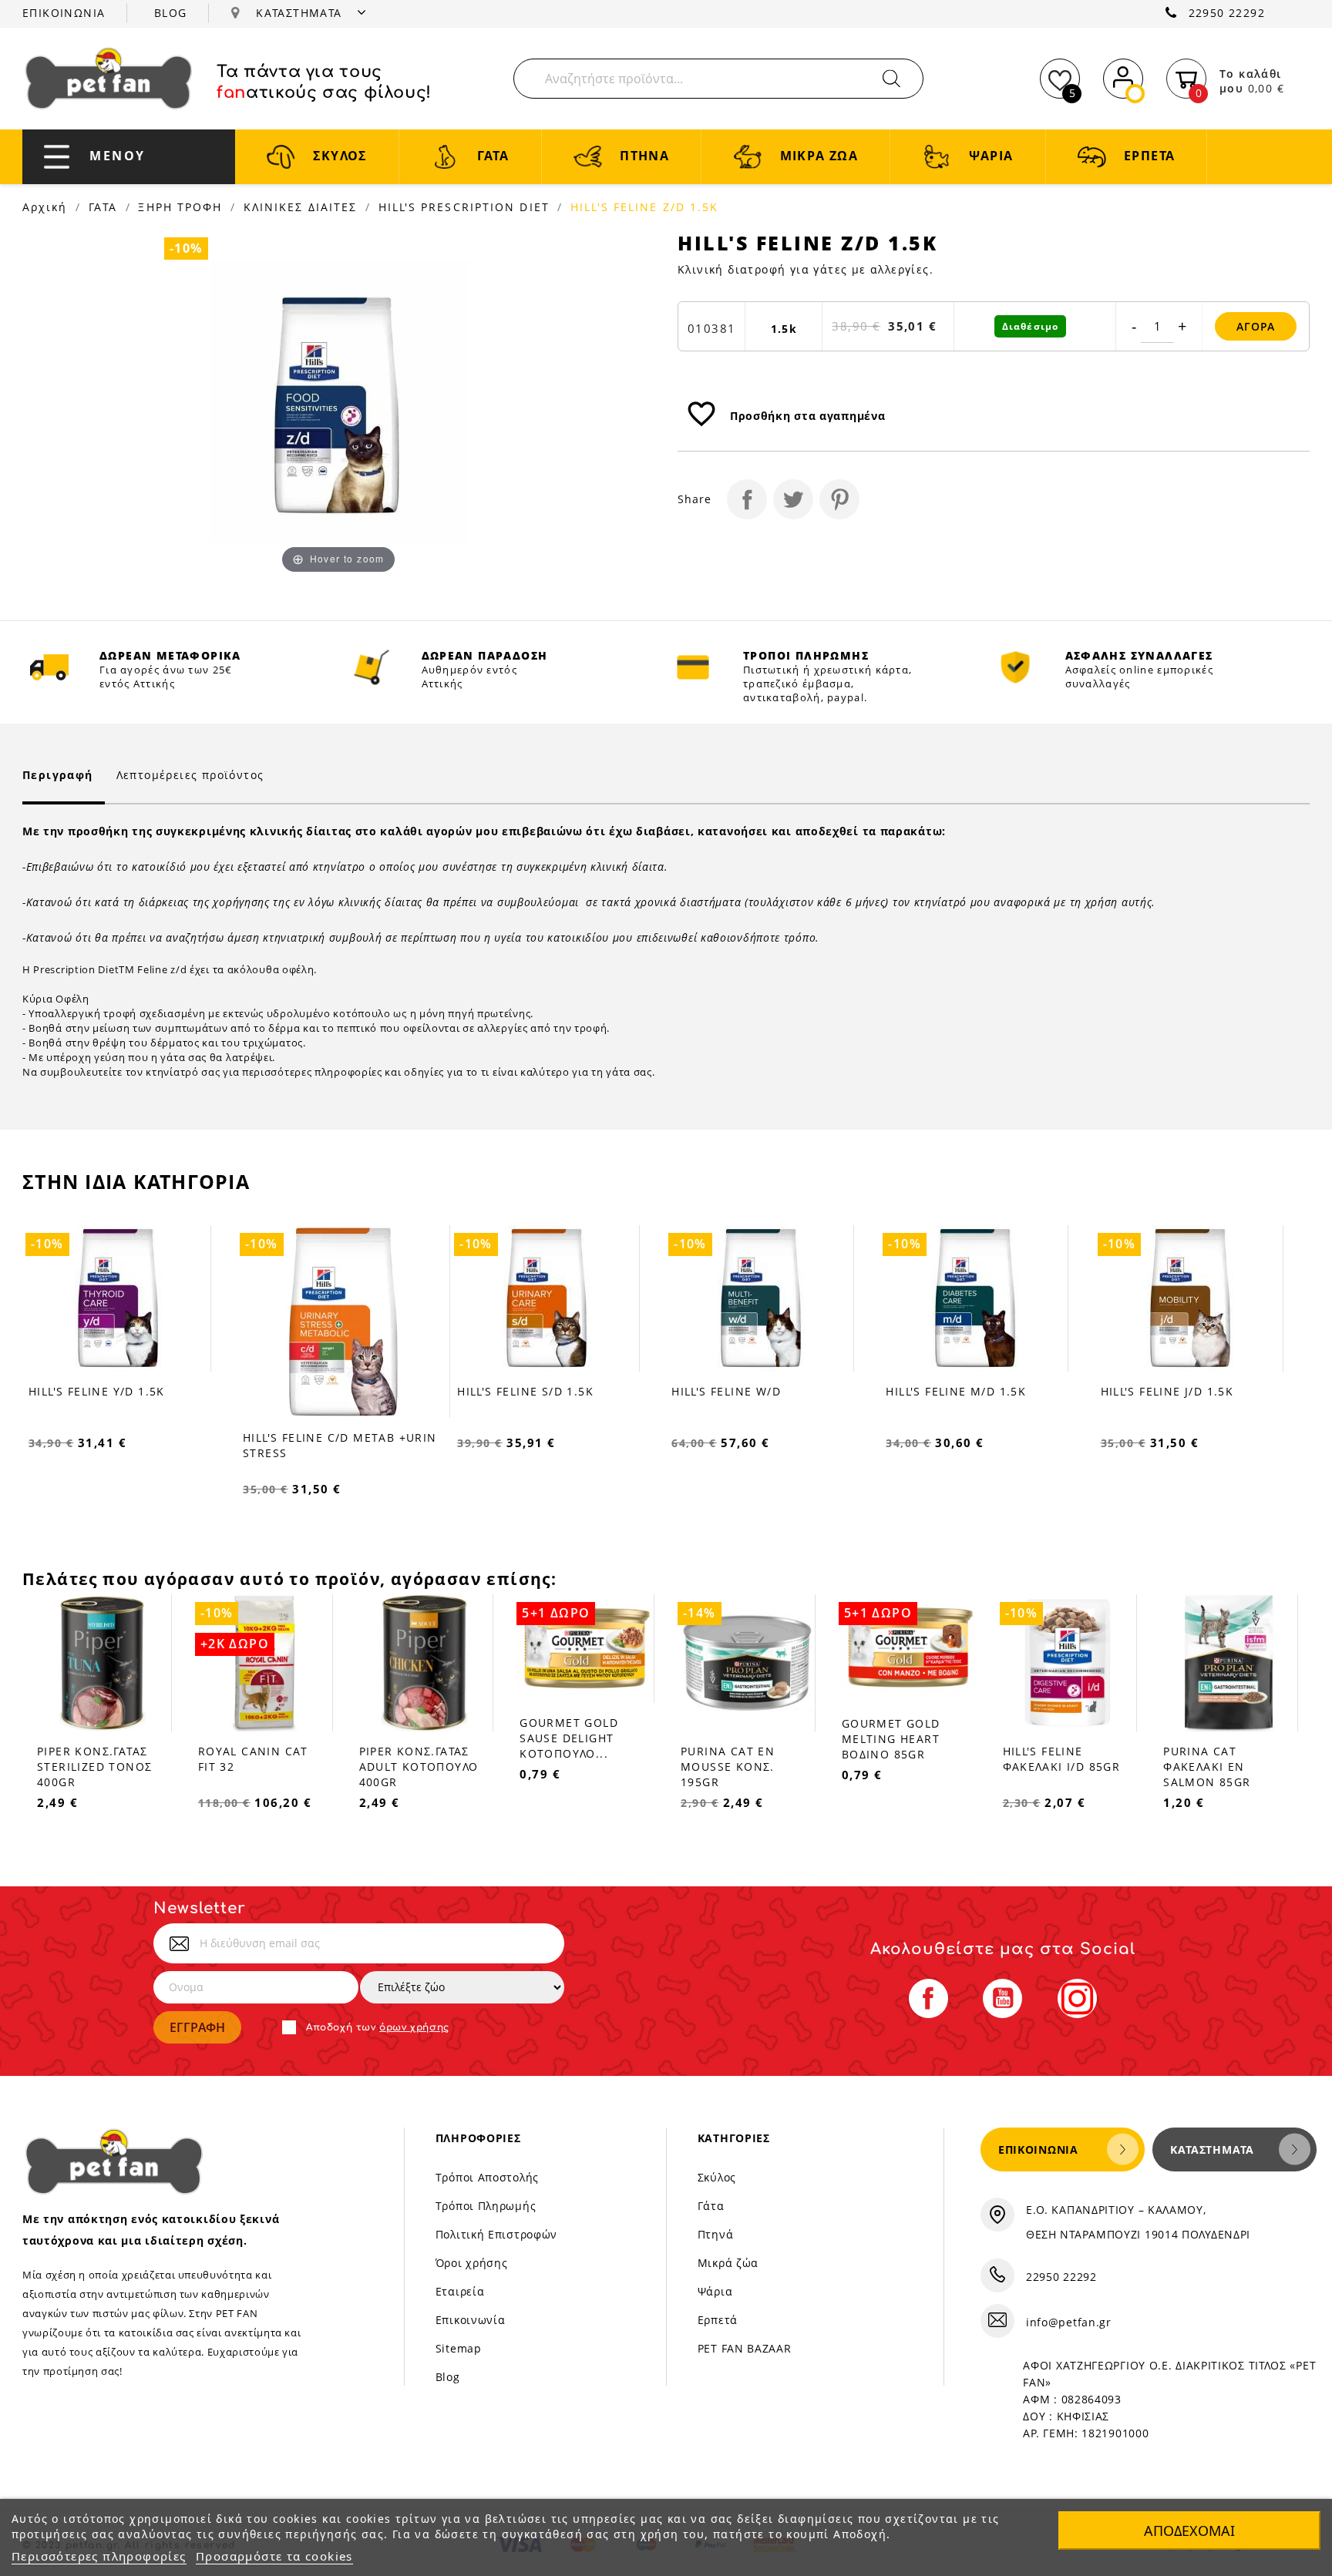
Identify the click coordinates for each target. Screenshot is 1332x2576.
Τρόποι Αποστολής (487, 2177)
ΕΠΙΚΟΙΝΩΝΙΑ (64, 13)
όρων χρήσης (414, 2027)
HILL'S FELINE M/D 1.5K (956, 1391)
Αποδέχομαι (1189, 2531)
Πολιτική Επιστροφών (496, 2234)
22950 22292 (1227, 13)
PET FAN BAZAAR (745, 2348)
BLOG (171, 13)
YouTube (1002, 1998)
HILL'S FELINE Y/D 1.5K (97, 1391)
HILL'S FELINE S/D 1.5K (525, 1391)
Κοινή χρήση (747, 499)
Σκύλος (717, 2177)
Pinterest (839, 499)
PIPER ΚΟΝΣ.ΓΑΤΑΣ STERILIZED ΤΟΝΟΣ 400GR (94, 1767)
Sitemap (459, 2348)
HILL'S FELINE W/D (726, 1391)
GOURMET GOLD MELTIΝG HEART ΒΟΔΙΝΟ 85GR (891, 1739)
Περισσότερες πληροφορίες (99, 2556)
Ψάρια (715, 2291)
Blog (448, 2377)
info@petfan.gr (1069, 2322)
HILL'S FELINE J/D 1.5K (1167, 1391)
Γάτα (711, 2206)
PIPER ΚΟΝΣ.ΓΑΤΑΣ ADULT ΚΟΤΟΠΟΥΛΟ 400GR (419, 1767)
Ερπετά (718, 2320)
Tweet (793, 499)
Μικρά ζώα (728, 2263)
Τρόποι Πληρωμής (486, 2206)
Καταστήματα (1212, 2149)
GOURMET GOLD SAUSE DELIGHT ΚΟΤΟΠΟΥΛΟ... (569, 1738)
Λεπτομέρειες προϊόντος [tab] (190, 775)
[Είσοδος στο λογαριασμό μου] (1123, 76)
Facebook (928, 1998)
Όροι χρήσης (472, 2263)
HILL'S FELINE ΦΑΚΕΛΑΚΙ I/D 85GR (1062, 1759)
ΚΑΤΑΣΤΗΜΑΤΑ (301, 13)
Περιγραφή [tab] (58, 775)
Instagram (1077, 1998)
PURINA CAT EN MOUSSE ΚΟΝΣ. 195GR (728, 1767)
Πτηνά (716, 2234)
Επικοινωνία (471, 2320)
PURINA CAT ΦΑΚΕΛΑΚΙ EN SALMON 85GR (1207, 1767)
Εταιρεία (460, 2291)
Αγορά (1256, 326)
